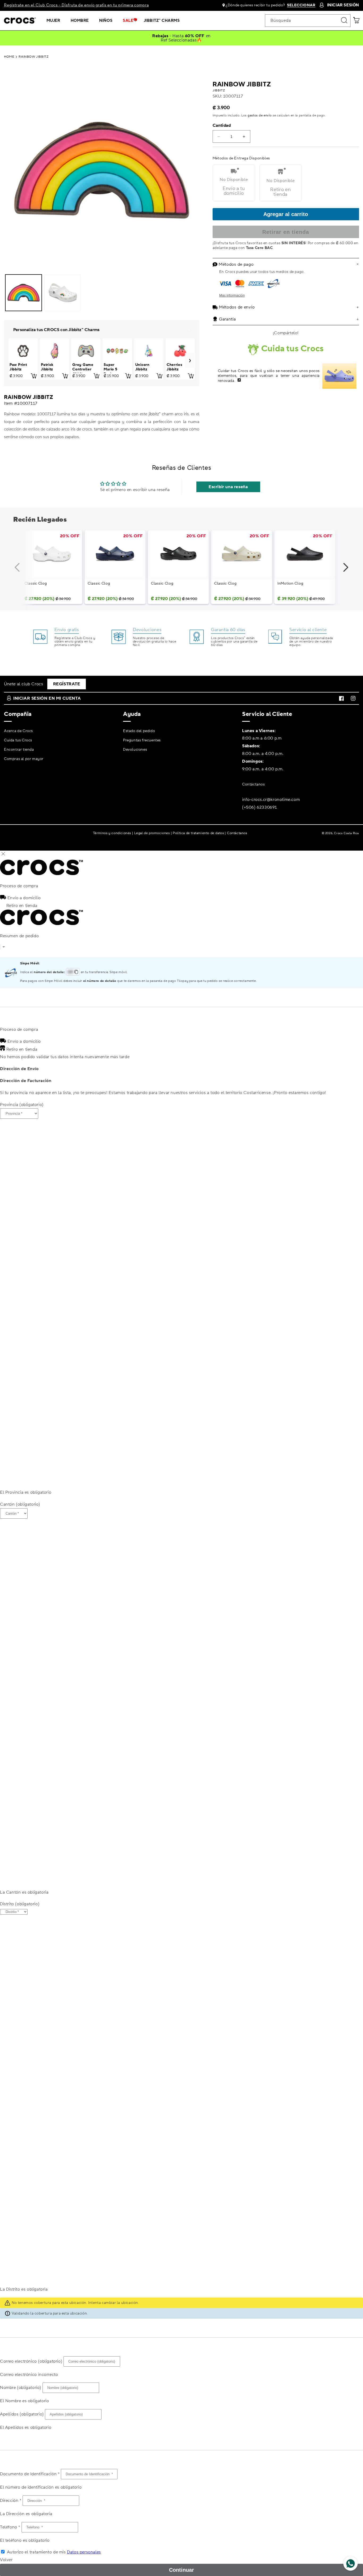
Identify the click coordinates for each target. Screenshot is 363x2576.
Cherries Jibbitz (174, 367)
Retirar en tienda (286, 232)
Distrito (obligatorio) (20, 1904)
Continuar (181, 2570)
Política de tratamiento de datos (198, 833)
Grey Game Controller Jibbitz (83, 370)
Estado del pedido (139, 731)
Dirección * (11, 2501)
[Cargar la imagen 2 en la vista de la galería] (63, 293)
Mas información (232, 295)
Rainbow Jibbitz (33, 57)
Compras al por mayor (24, 759)
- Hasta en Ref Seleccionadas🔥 (181, 38)
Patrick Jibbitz (47, 367)
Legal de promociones (152, 833)
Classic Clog (36, 584)
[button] (55, 21)
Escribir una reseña (228, 487)
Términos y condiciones (112, 833)
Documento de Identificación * (30, 2474)
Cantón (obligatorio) (20, 1504)
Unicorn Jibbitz (142, 367)
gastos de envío (260, 115)
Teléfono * (10, 2527)
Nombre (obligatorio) (21, 2388)
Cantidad (222, 125)
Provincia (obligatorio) (22, 1105)
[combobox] (308, 21)
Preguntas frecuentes (142, 740)
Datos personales (84, 2552)
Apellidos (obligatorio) (22, 2414)
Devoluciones (135, 750)
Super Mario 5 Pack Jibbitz (110, 372)
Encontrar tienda (19, 750)
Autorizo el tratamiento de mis (54, 2552)
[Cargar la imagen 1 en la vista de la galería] (24, 293)
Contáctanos (254, 784)
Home (9, 57)
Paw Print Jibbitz (18, 367)
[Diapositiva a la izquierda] (23, 571)
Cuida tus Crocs (18, 740)
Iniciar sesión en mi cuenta (47, 698)
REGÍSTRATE (67, 684)
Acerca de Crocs (18, 731)
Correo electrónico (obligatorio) (31, 2361)
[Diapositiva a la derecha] (340, 571)
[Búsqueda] (344, 20)
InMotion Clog (290, 584)
